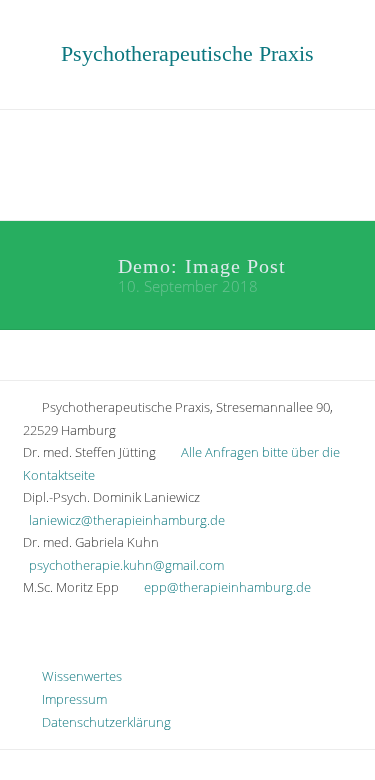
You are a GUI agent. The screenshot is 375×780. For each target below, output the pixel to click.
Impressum (70, 699)
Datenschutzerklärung (102, 722)
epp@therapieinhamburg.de (227, 587)
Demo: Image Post (201, 266)
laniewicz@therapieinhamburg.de (127, 520)
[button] (187, 162)
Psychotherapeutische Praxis (187, 53)
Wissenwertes (77, 676)
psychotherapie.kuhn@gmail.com (126, 565)
